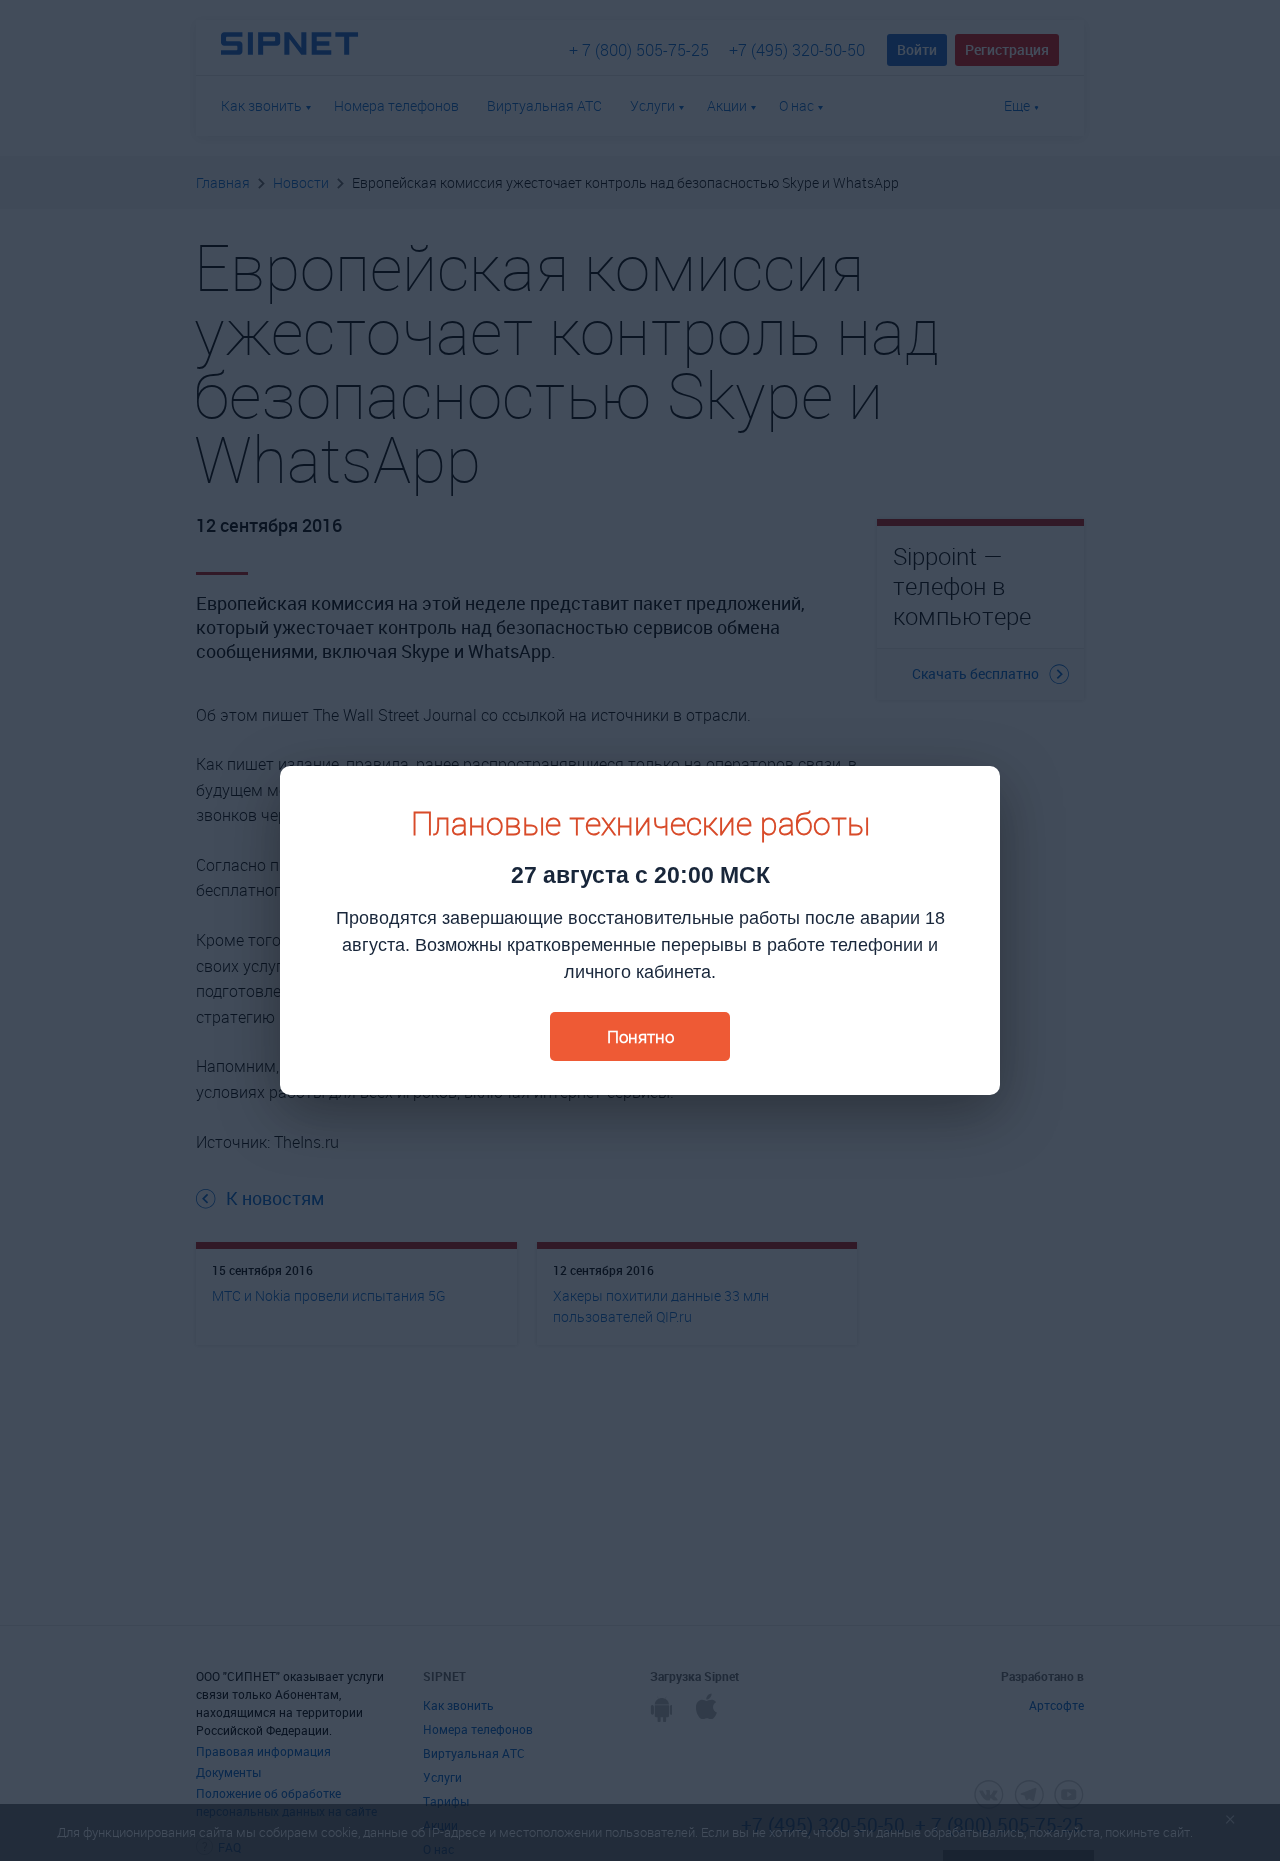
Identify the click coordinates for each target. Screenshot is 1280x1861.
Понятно (640, 1036)
